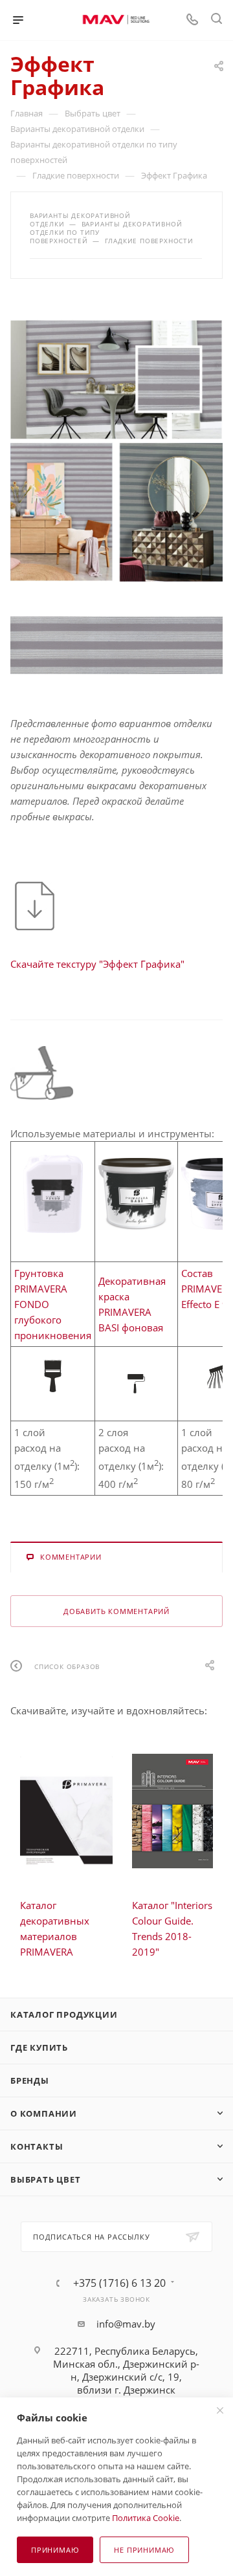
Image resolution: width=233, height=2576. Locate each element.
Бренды (30, 2080)
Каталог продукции (64, 2014)
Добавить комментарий (116, 1611)
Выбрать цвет (46, 2179)
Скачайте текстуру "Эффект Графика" (97, 964)
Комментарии (71, 1557)
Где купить (39, 2047)
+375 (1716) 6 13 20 (119, 2283)
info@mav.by (126, 2324)
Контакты (37, 2146)
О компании (44, 2113)
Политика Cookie (146, 2518)
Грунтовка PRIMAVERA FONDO (41, 1289)
